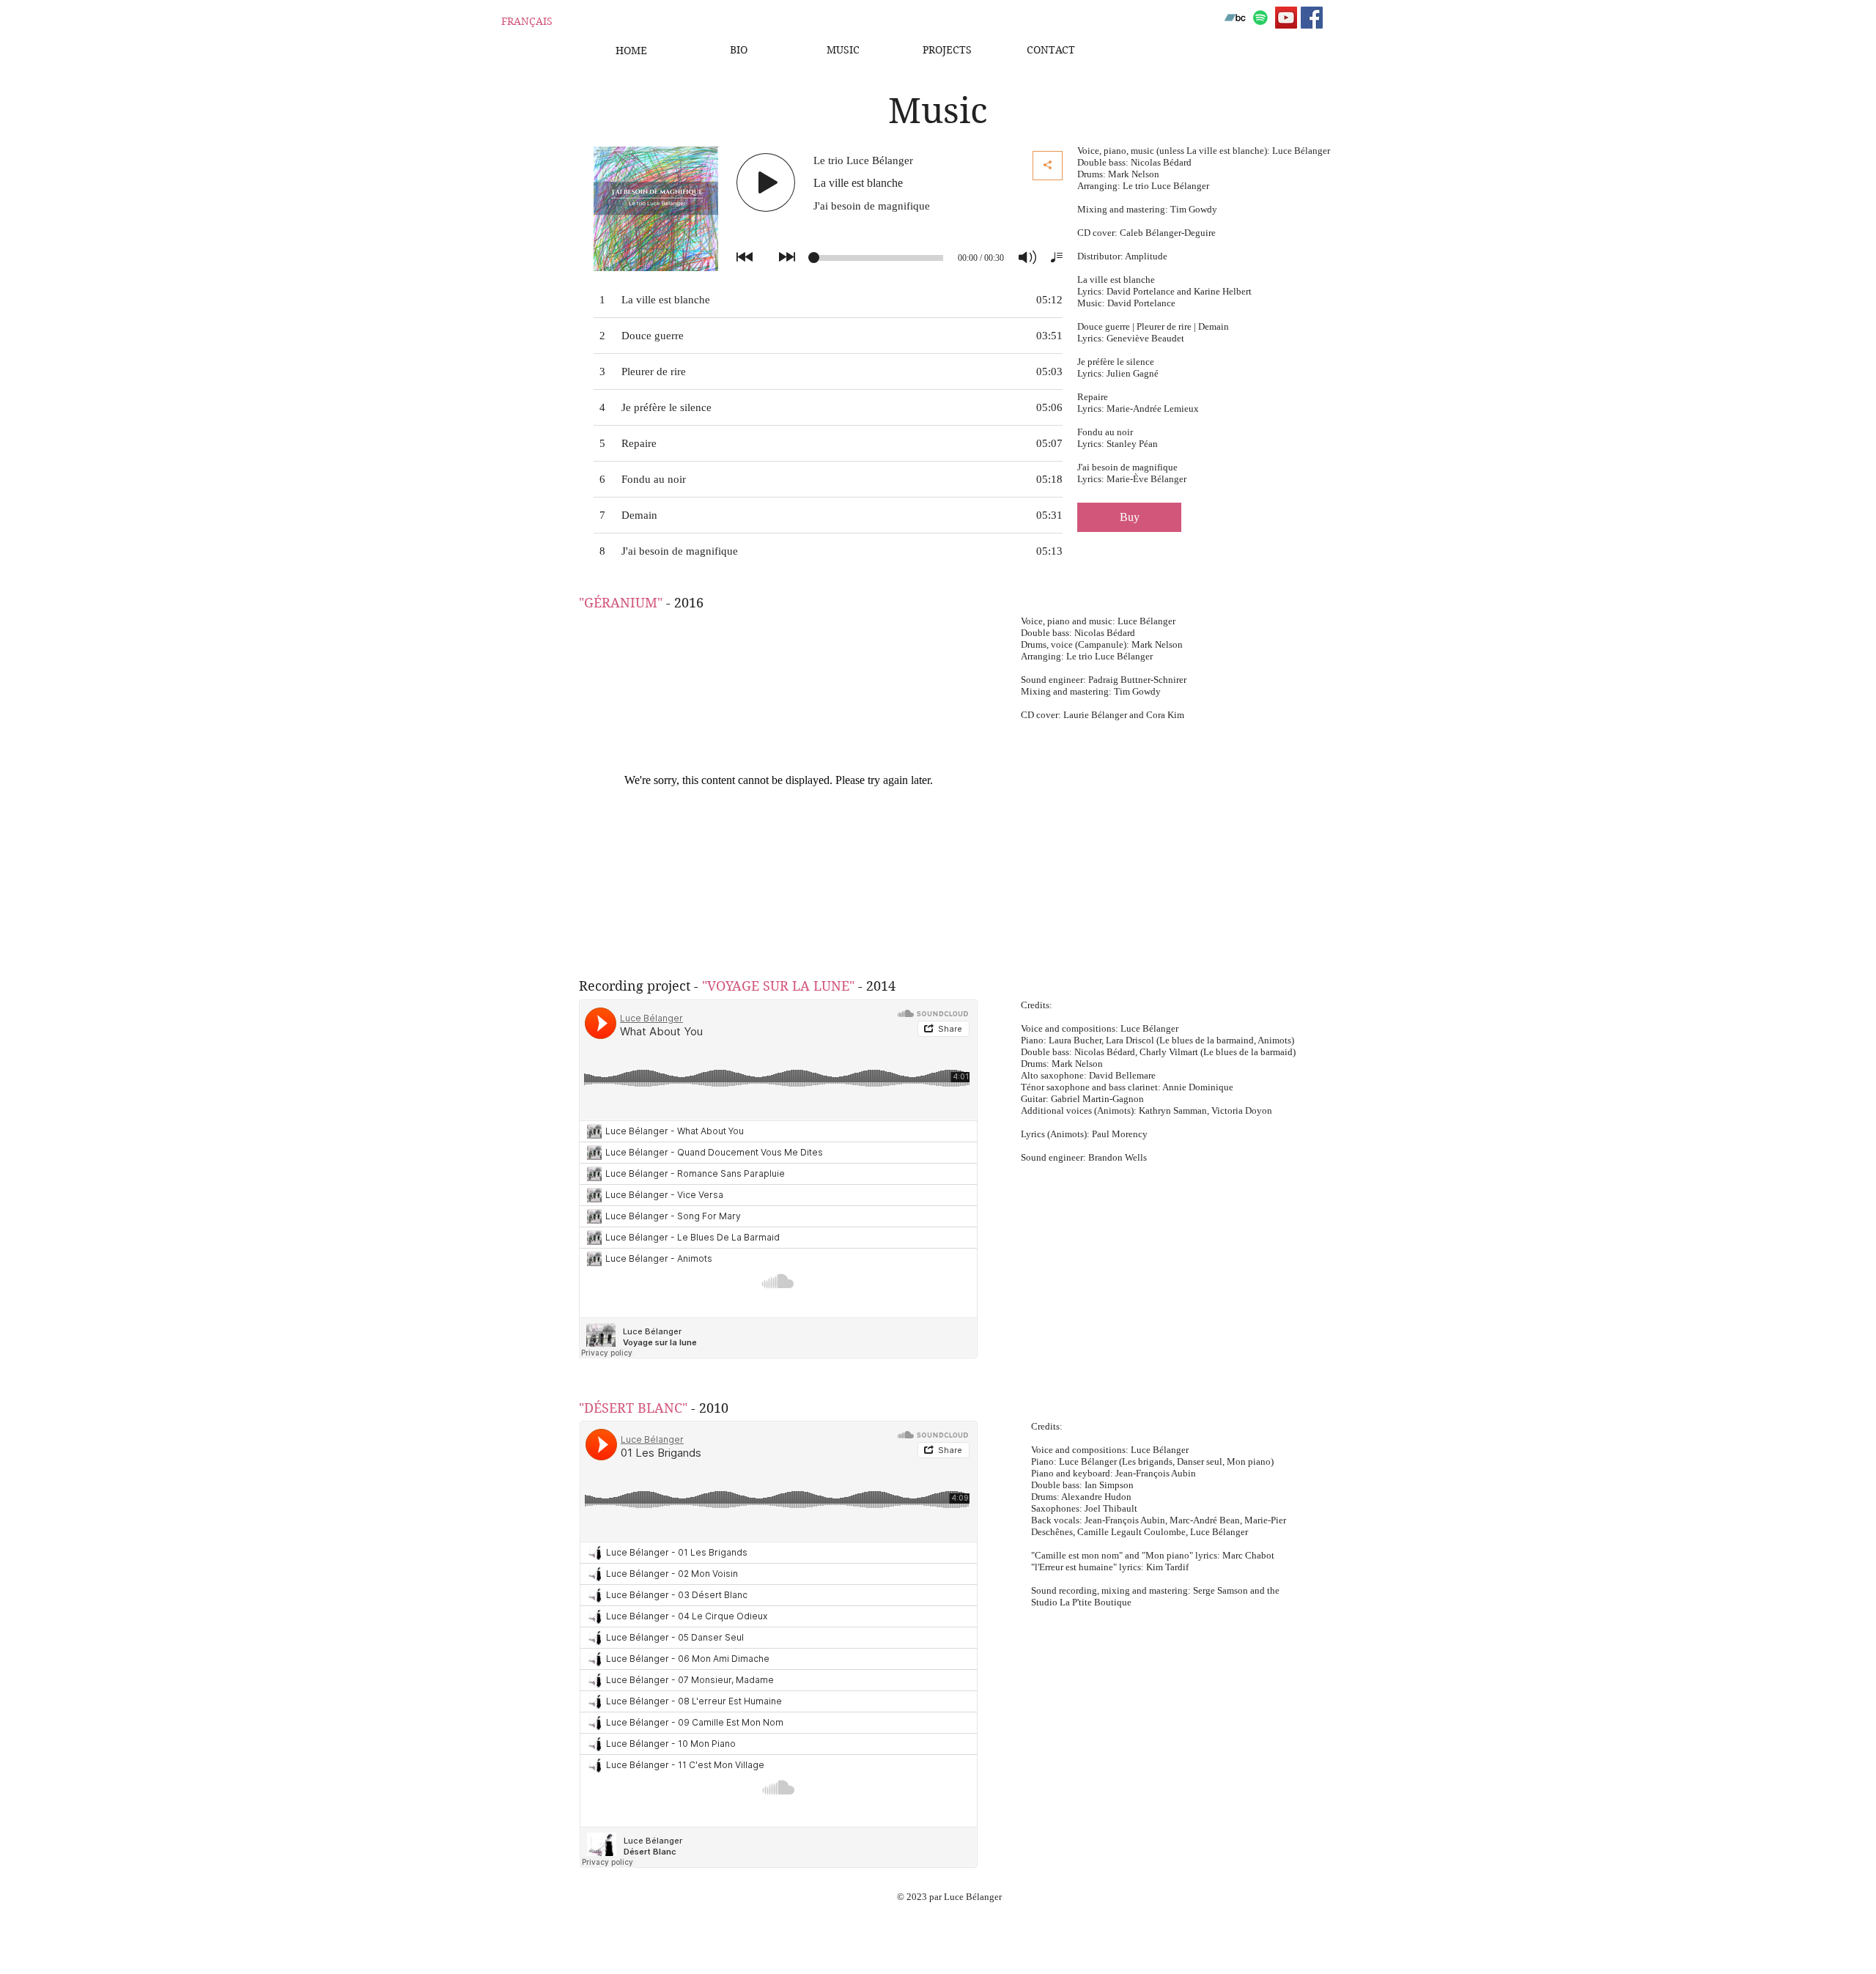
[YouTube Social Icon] (1286, 18)
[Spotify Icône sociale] (1260, 18)
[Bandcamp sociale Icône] (1235, 18)
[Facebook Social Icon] (1312, 18)
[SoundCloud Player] (778, 1179)
